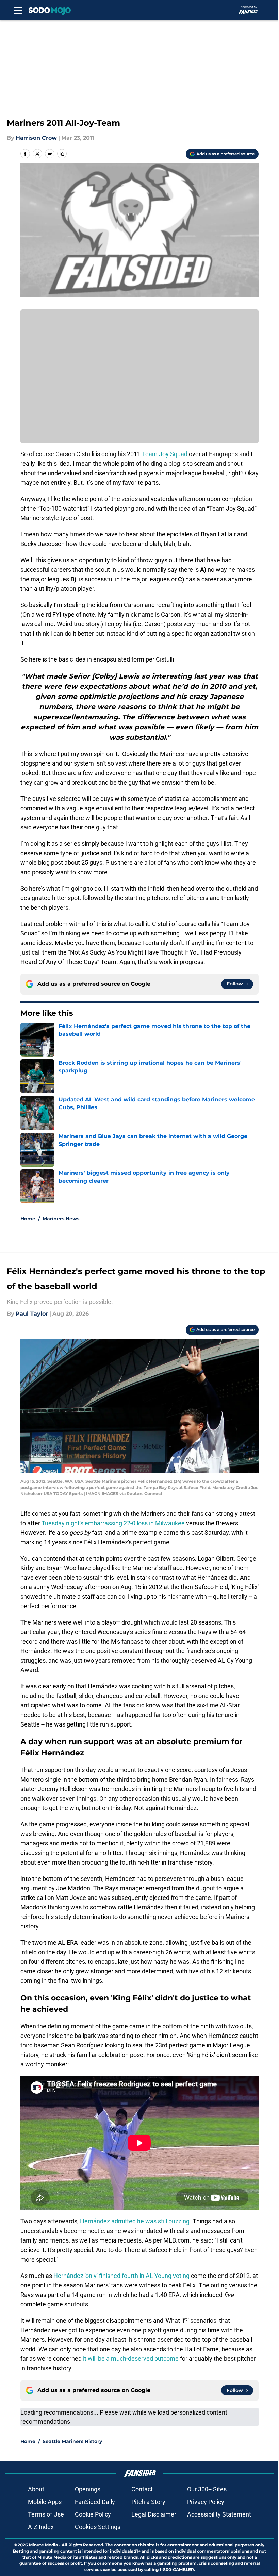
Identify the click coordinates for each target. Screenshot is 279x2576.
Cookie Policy (93, 2514)
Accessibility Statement (219, 2514)
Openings (88, 2489)
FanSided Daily (95, 2502)
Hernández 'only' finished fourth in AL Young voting (121, 2276)
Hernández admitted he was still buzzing (135, 2221)
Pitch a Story (148, 2502)
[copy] (62, 154)
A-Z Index (41, 2527)
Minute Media (43, 2545)
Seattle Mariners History (72, 2441)
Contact (142, 2489)
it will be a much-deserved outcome (131, 2359)
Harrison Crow (36, 138)
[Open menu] (18, 10)
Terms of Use (46, 2514)
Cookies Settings (98, 2527)
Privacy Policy (206, 2502)
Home (28, 1219)
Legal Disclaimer (154, 2514)
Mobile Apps (45, 2502)
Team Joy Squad (165, 454)
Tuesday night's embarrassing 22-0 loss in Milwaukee (113, 1523)
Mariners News (61, 1219)
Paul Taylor (32, 1314)
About (36, 2489)
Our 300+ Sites (207, 2489)
